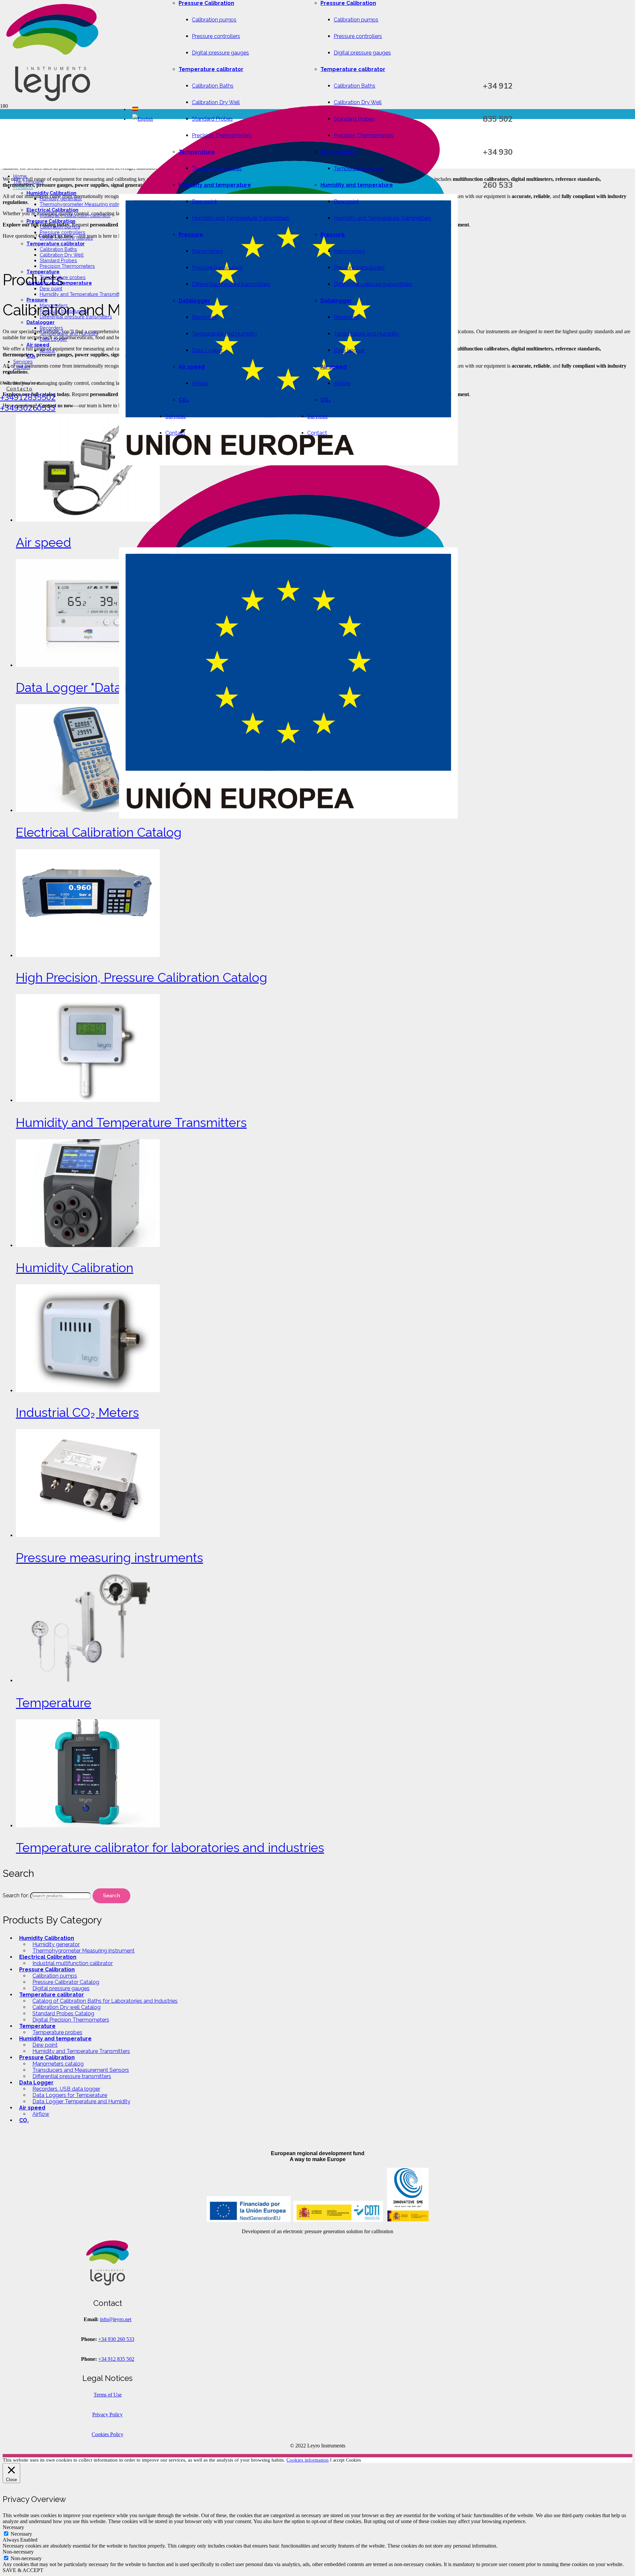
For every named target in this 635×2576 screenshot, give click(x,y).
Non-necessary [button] (18, 2552)
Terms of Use (108, 2395)
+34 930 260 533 (116, 2339)
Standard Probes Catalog (63, 2013)
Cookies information (308, 2460)
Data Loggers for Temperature (70, 2095)
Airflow (41, 2114)
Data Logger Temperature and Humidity (81, 2101)
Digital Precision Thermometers (71, 2020)
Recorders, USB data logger (66, 2089)
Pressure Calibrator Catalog (66, 1982)
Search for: (16, 1895)
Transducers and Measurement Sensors (81, 2070)
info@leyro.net (116, 2319)
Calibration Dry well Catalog (66, 2007)
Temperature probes (57, 2032)
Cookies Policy (107, 2434)
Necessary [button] (13, 2527)
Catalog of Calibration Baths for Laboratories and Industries (105, 2001)
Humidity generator (56, 1944)
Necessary (21, 2534)
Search (111, 1896)
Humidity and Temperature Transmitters (81, 2051)
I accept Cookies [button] (345, 2460)
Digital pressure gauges (61, 1988)
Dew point (45, 2045)
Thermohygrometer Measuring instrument (84, 1951)
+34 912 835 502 (116, 2359)
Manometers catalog (58, 2064)
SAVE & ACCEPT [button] (23, 2570)
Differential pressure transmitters (72, 2076)
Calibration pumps (55, 1976)
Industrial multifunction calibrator (73, 1963)
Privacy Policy (107, 2415)
